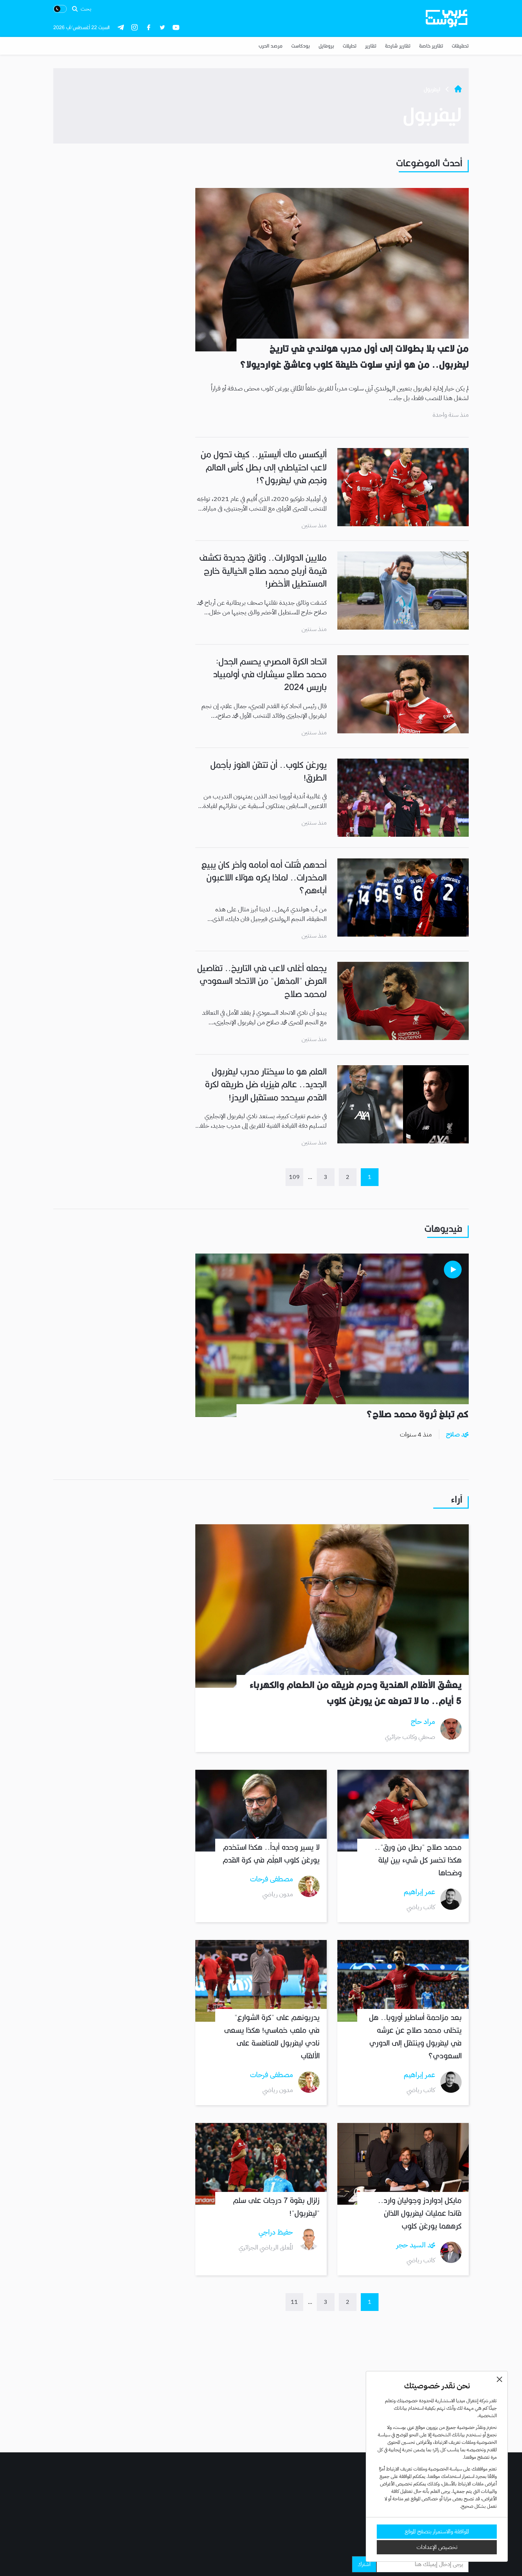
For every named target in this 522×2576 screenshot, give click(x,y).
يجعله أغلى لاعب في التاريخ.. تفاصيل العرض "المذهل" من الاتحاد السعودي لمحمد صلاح (262, 981)
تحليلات (350, 46)
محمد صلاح (457, 1434)
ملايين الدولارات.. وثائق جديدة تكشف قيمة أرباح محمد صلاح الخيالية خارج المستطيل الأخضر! (263, 571)
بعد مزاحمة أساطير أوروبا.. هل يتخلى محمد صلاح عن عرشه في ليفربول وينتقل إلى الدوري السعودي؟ (415, 2037)
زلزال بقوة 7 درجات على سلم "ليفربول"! (276, 2207)
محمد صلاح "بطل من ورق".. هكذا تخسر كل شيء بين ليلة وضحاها (418, 1860)
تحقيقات (460, 46)
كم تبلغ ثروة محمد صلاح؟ (417, 1414)
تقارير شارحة (398, 46)
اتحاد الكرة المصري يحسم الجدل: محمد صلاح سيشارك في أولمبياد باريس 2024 (270, 675)
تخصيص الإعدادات (437, 2547)
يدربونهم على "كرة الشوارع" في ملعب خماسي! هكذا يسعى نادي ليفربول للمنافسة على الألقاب (272, 2037)
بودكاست (301, 46)
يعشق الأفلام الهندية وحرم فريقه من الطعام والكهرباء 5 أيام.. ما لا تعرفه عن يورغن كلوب (356, 1693)
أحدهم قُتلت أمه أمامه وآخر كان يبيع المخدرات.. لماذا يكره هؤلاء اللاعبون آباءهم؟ (264, 878)
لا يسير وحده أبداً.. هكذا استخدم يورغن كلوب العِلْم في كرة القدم (271, 1854)
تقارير (371, 46)
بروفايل (326, 46)
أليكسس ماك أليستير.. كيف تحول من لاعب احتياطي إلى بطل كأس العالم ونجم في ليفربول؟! (264, 467)
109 (294, 1177)
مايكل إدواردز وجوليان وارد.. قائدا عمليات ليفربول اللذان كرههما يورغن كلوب (420, 2213)
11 (294, 2302)
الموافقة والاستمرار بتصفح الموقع (437, 2532)
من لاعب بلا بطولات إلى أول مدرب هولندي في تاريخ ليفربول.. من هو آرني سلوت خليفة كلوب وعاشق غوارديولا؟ (354, 357)
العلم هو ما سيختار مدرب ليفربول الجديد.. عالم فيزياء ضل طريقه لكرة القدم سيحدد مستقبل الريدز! (266, 1085)
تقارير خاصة (431, 46)
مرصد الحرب (271, 46)
